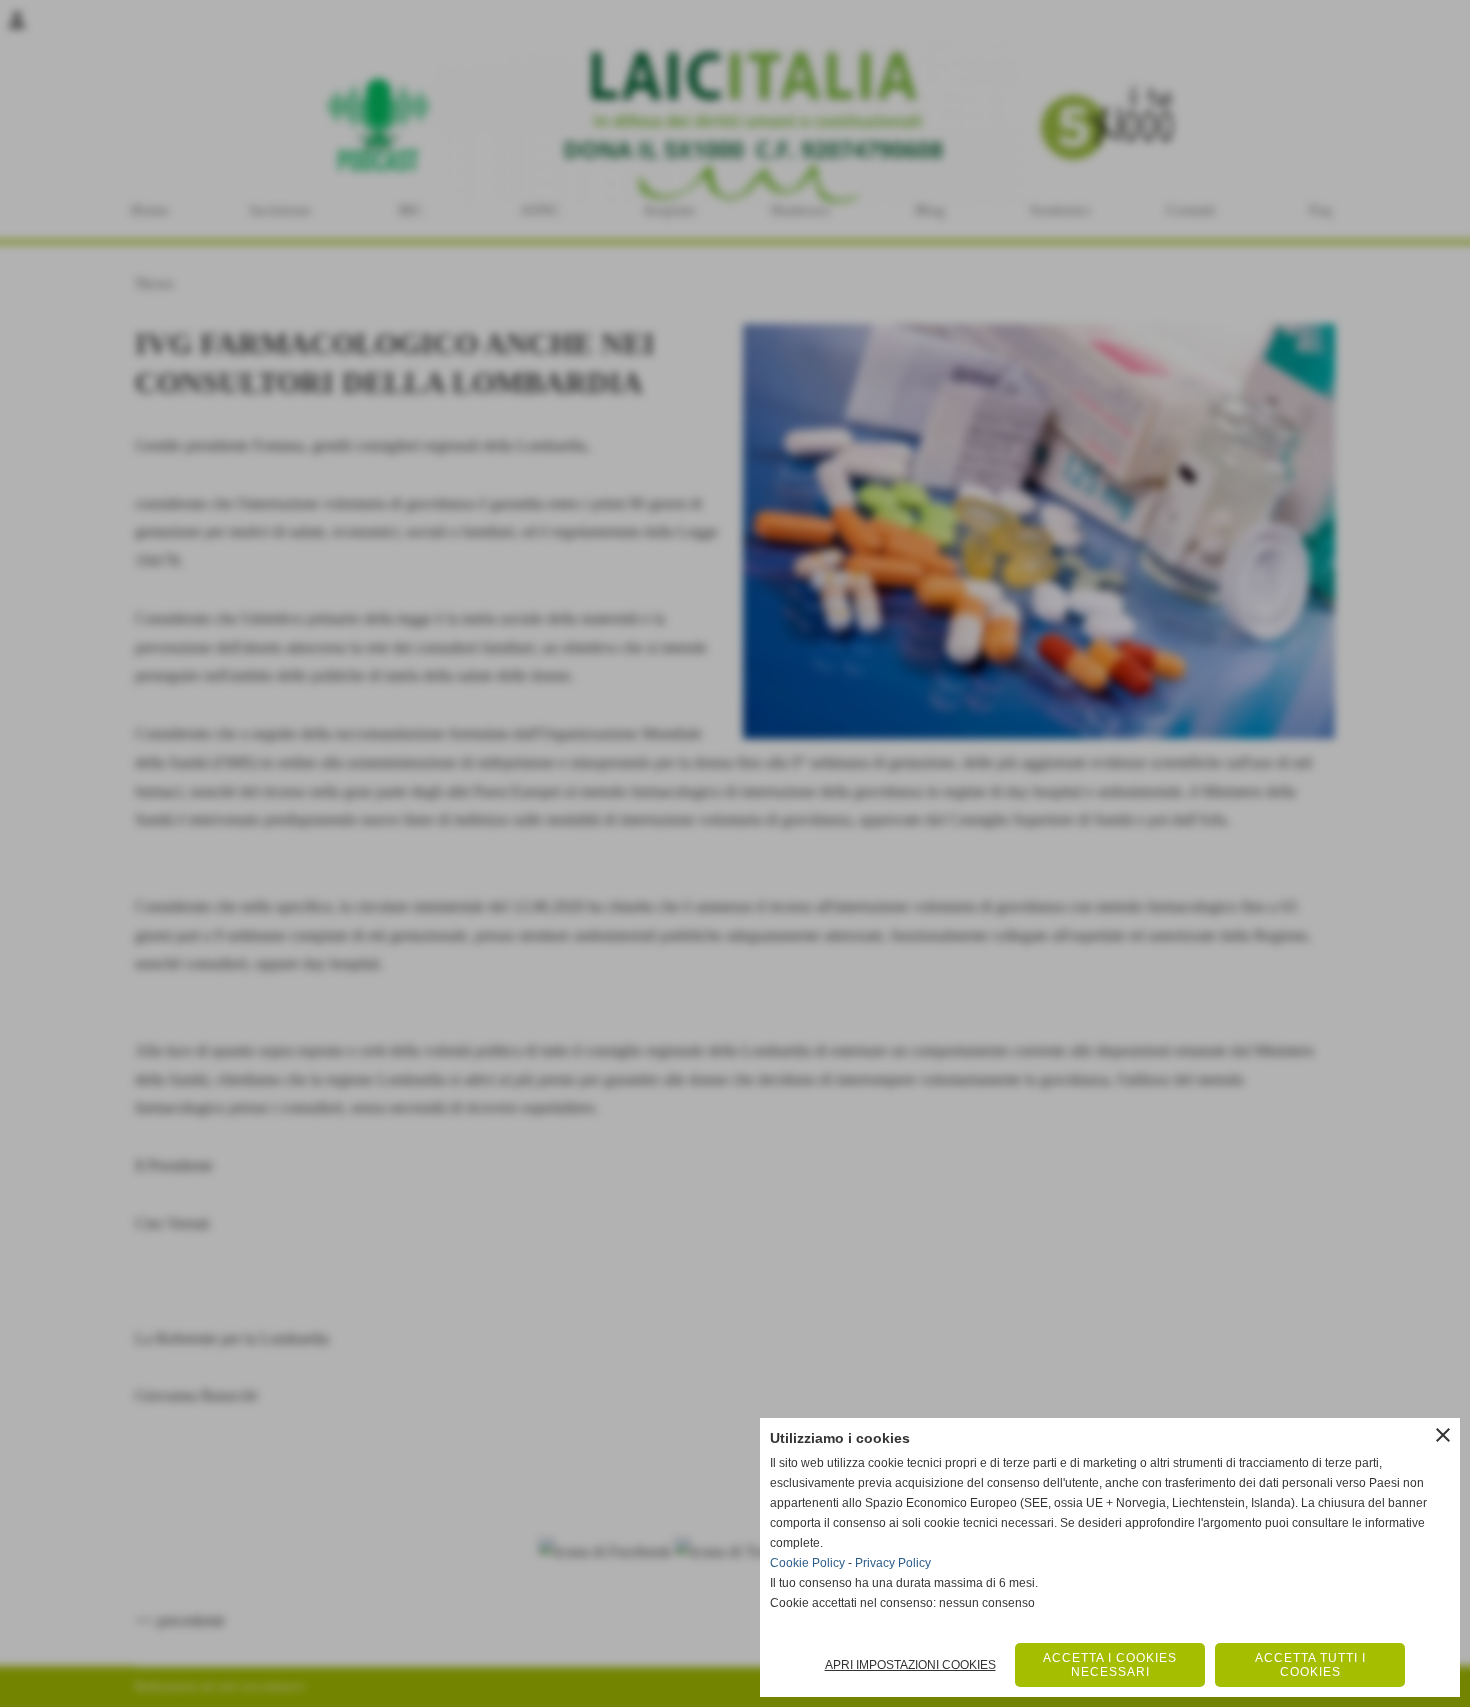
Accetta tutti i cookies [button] (1310, 1665)
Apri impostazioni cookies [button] (910, 1665)
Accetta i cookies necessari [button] (1110, 1665)
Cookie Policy (807, 1563)
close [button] (1443, 1435)
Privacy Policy (893, 1563)
